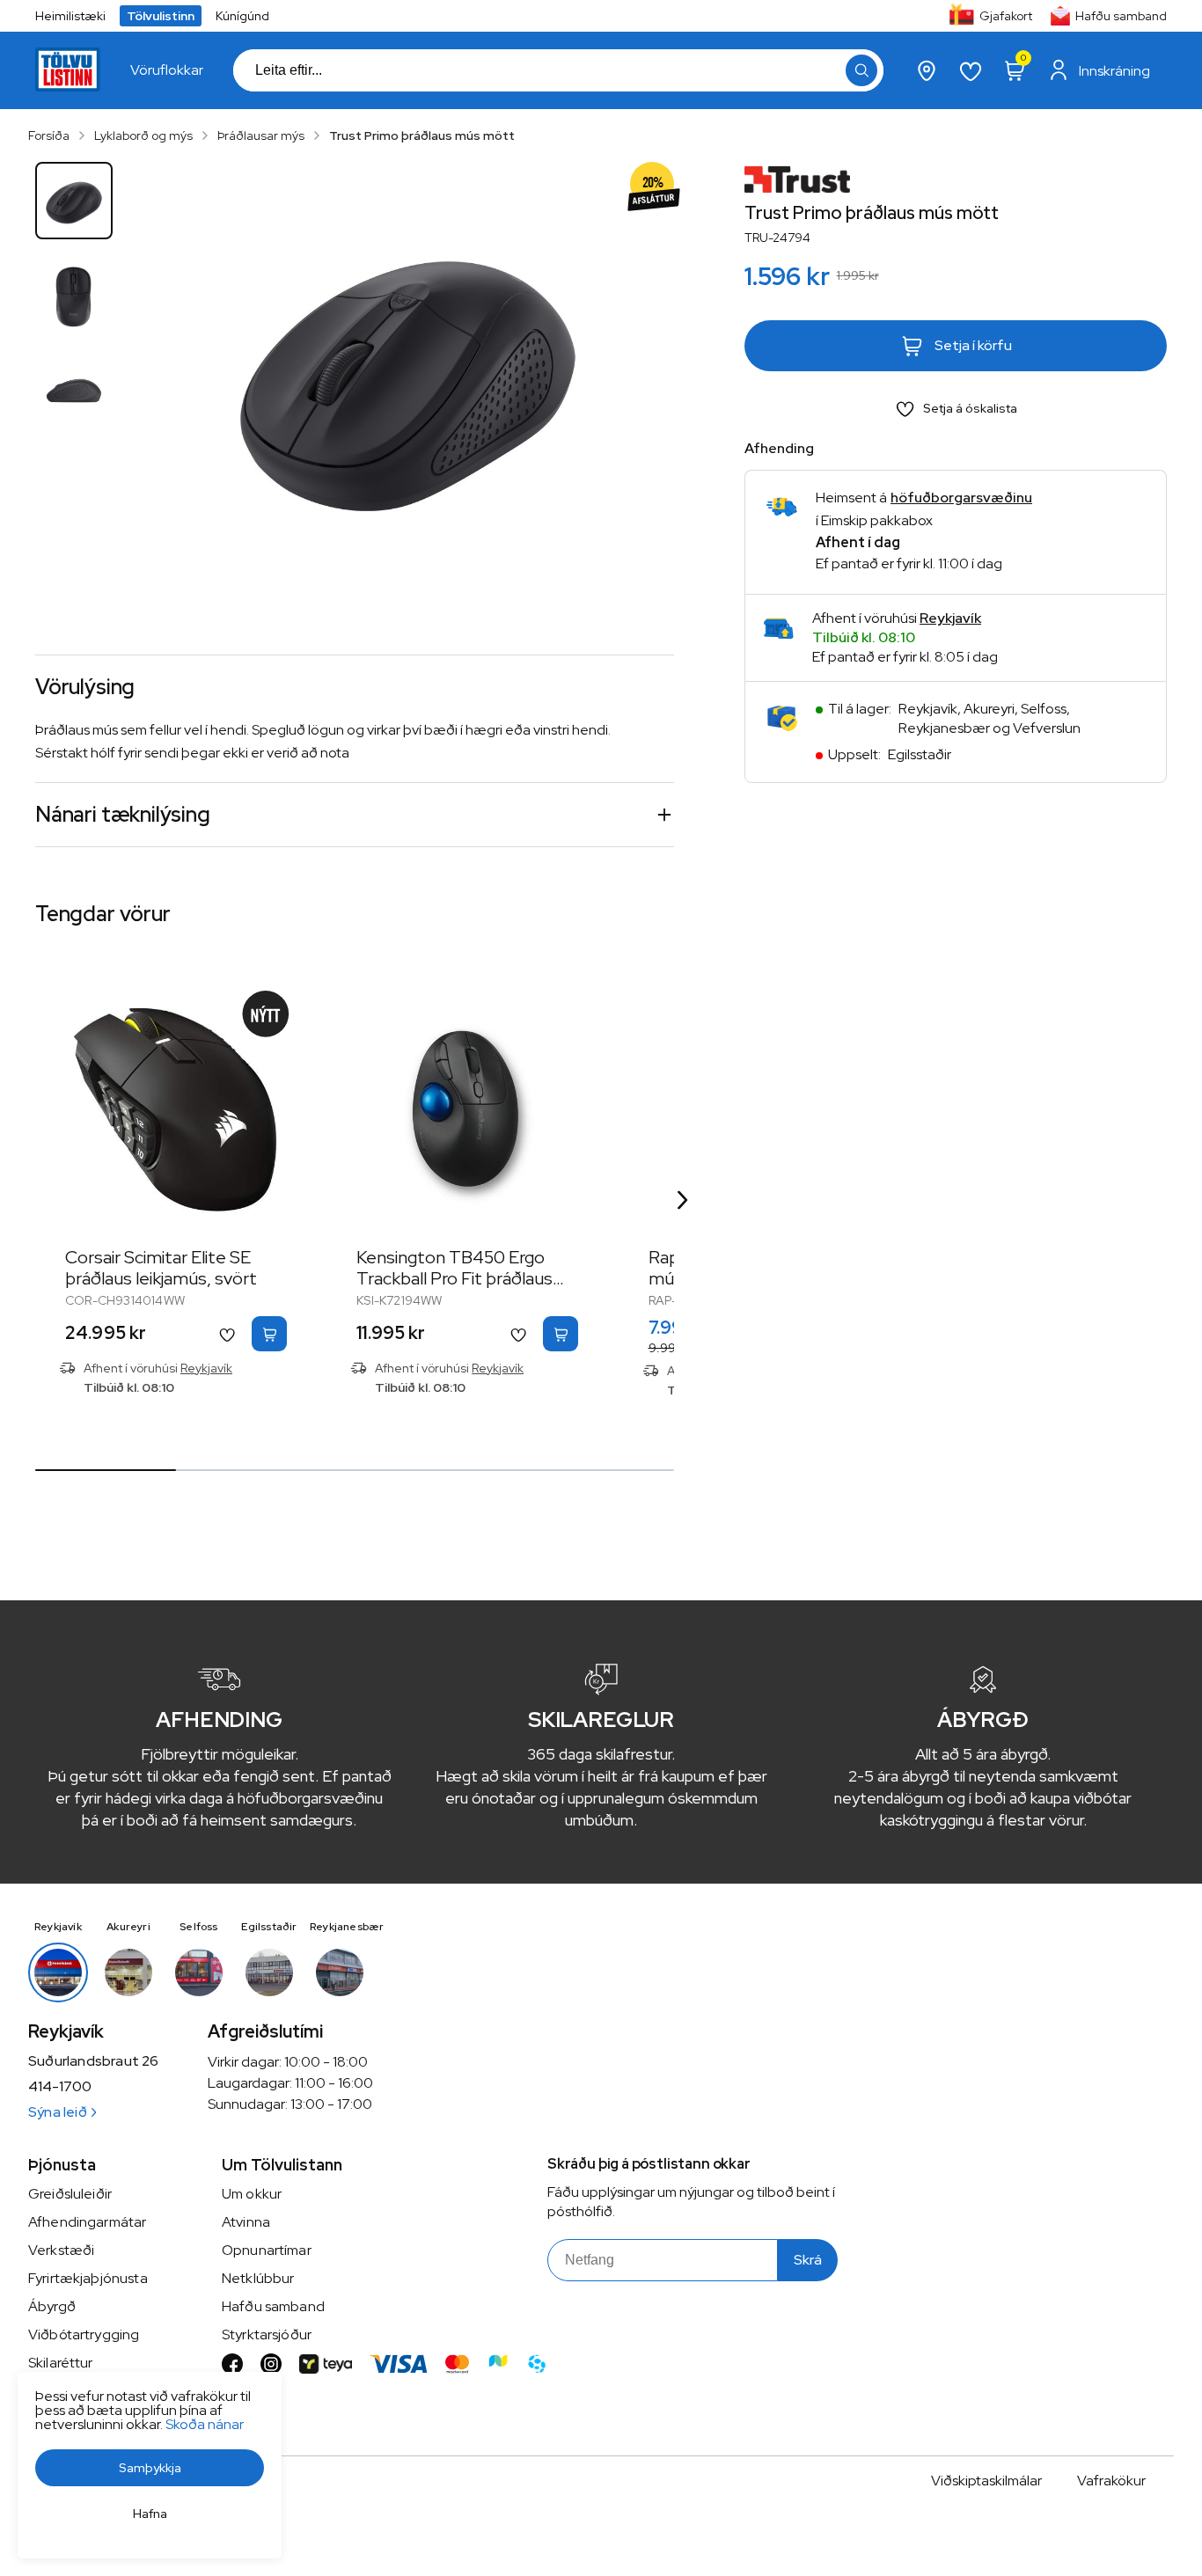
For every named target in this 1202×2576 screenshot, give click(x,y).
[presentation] (167, 70)
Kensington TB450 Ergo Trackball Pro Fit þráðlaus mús (454, 1278)
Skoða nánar (205, 2424)
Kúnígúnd (242, 16)
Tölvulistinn (161, 16)
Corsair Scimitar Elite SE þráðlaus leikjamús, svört (161, 1268)
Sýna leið (58, 2112)
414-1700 (60, 2087)
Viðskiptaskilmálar (986, 2481)
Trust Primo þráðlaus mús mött (422, 135)
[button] (861, 70)
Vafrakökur (1111, 2481)
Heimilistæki (70, 16)
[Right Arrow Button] (683, 1200)
